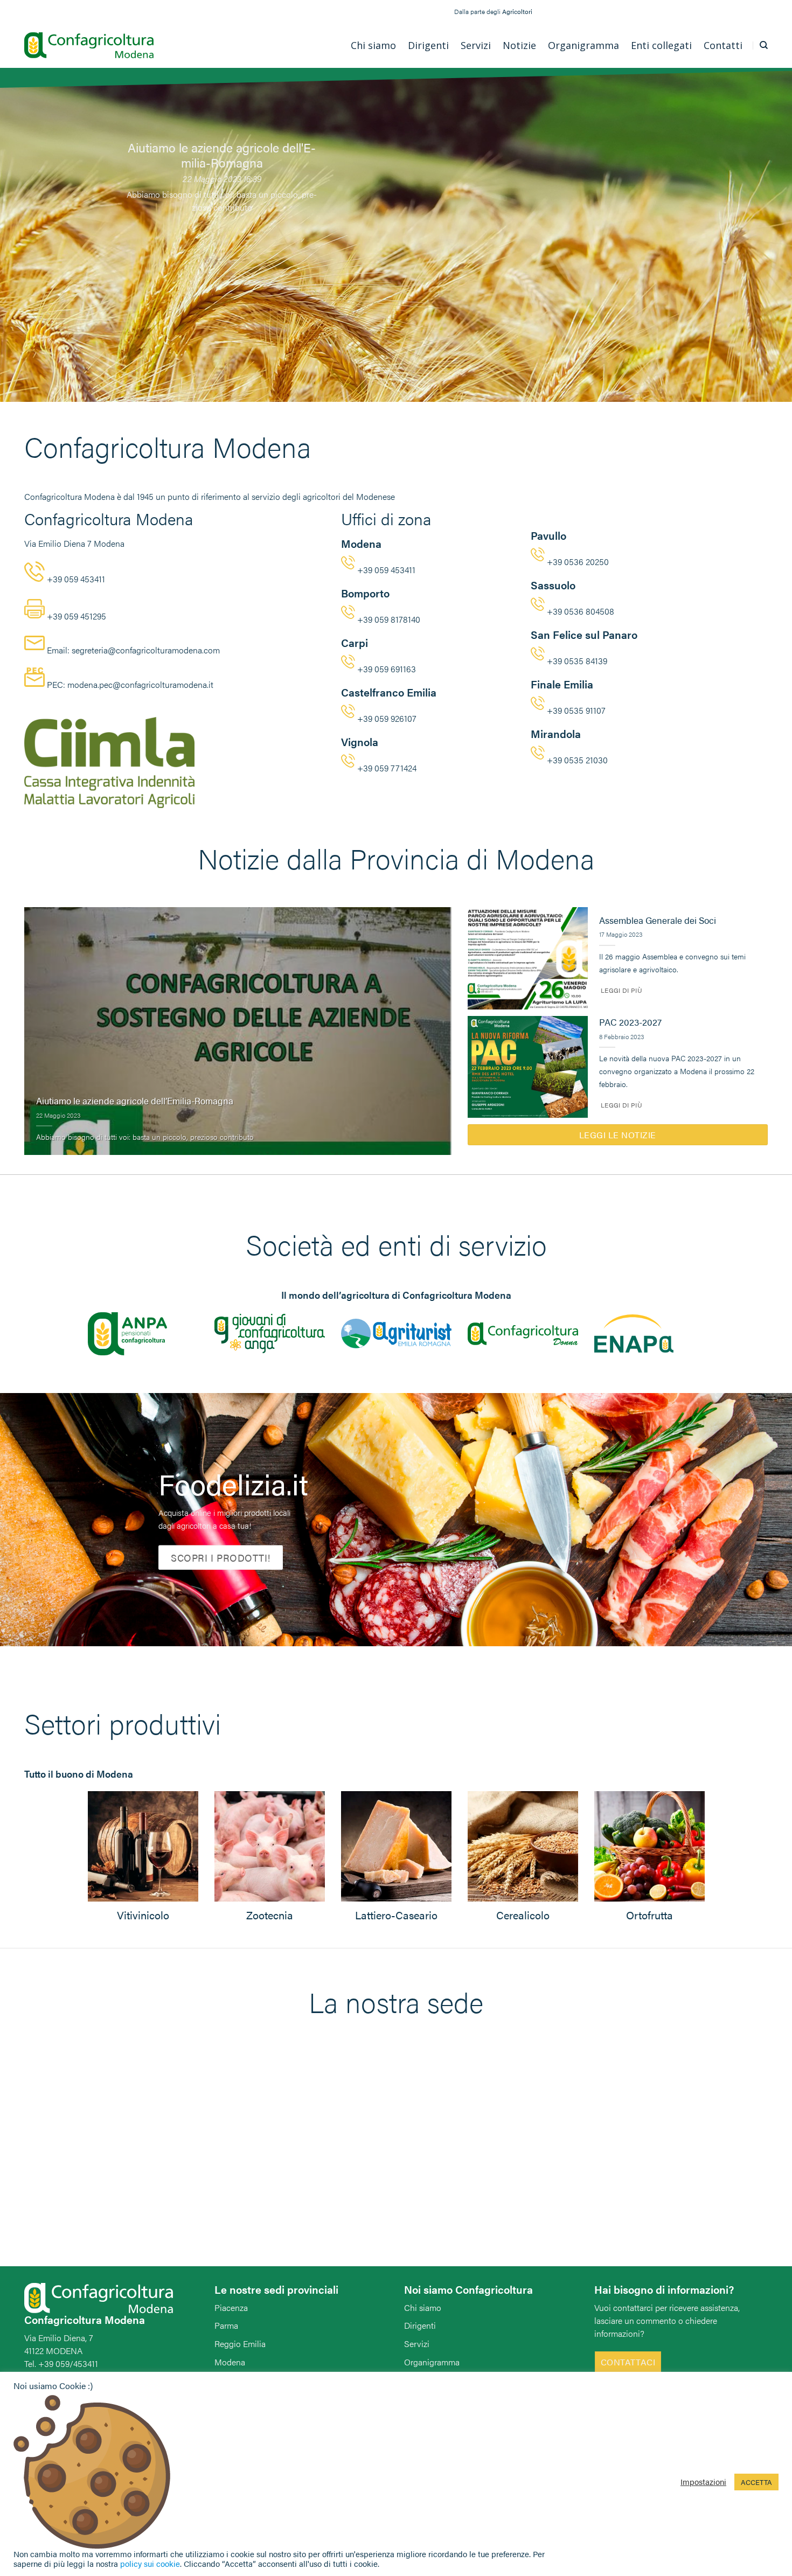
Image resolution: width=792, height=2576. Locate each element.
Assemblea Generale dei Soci (658, 921)
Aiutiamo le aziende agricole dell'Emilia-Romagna (222, 155)
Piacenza (231, 2307)
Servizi (417, 2344)
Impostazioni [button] (703, 2482)
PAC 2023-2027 (630, 1022)
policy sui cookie (150, 2563)
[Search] (764, 45)
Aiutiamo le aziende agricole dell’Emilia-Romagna (135, 1101)
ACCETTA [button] (756, 2482)
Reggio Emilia (240, 2344)
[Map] (396, 2159)
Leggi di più (621, 990)
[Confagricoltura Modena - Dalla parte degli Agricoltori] (89, 46)
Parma (226, 2325)
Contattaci (628, 2362)
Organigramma (432, 2362)
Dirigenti (420, 2325)
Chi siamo (423, 2307)
